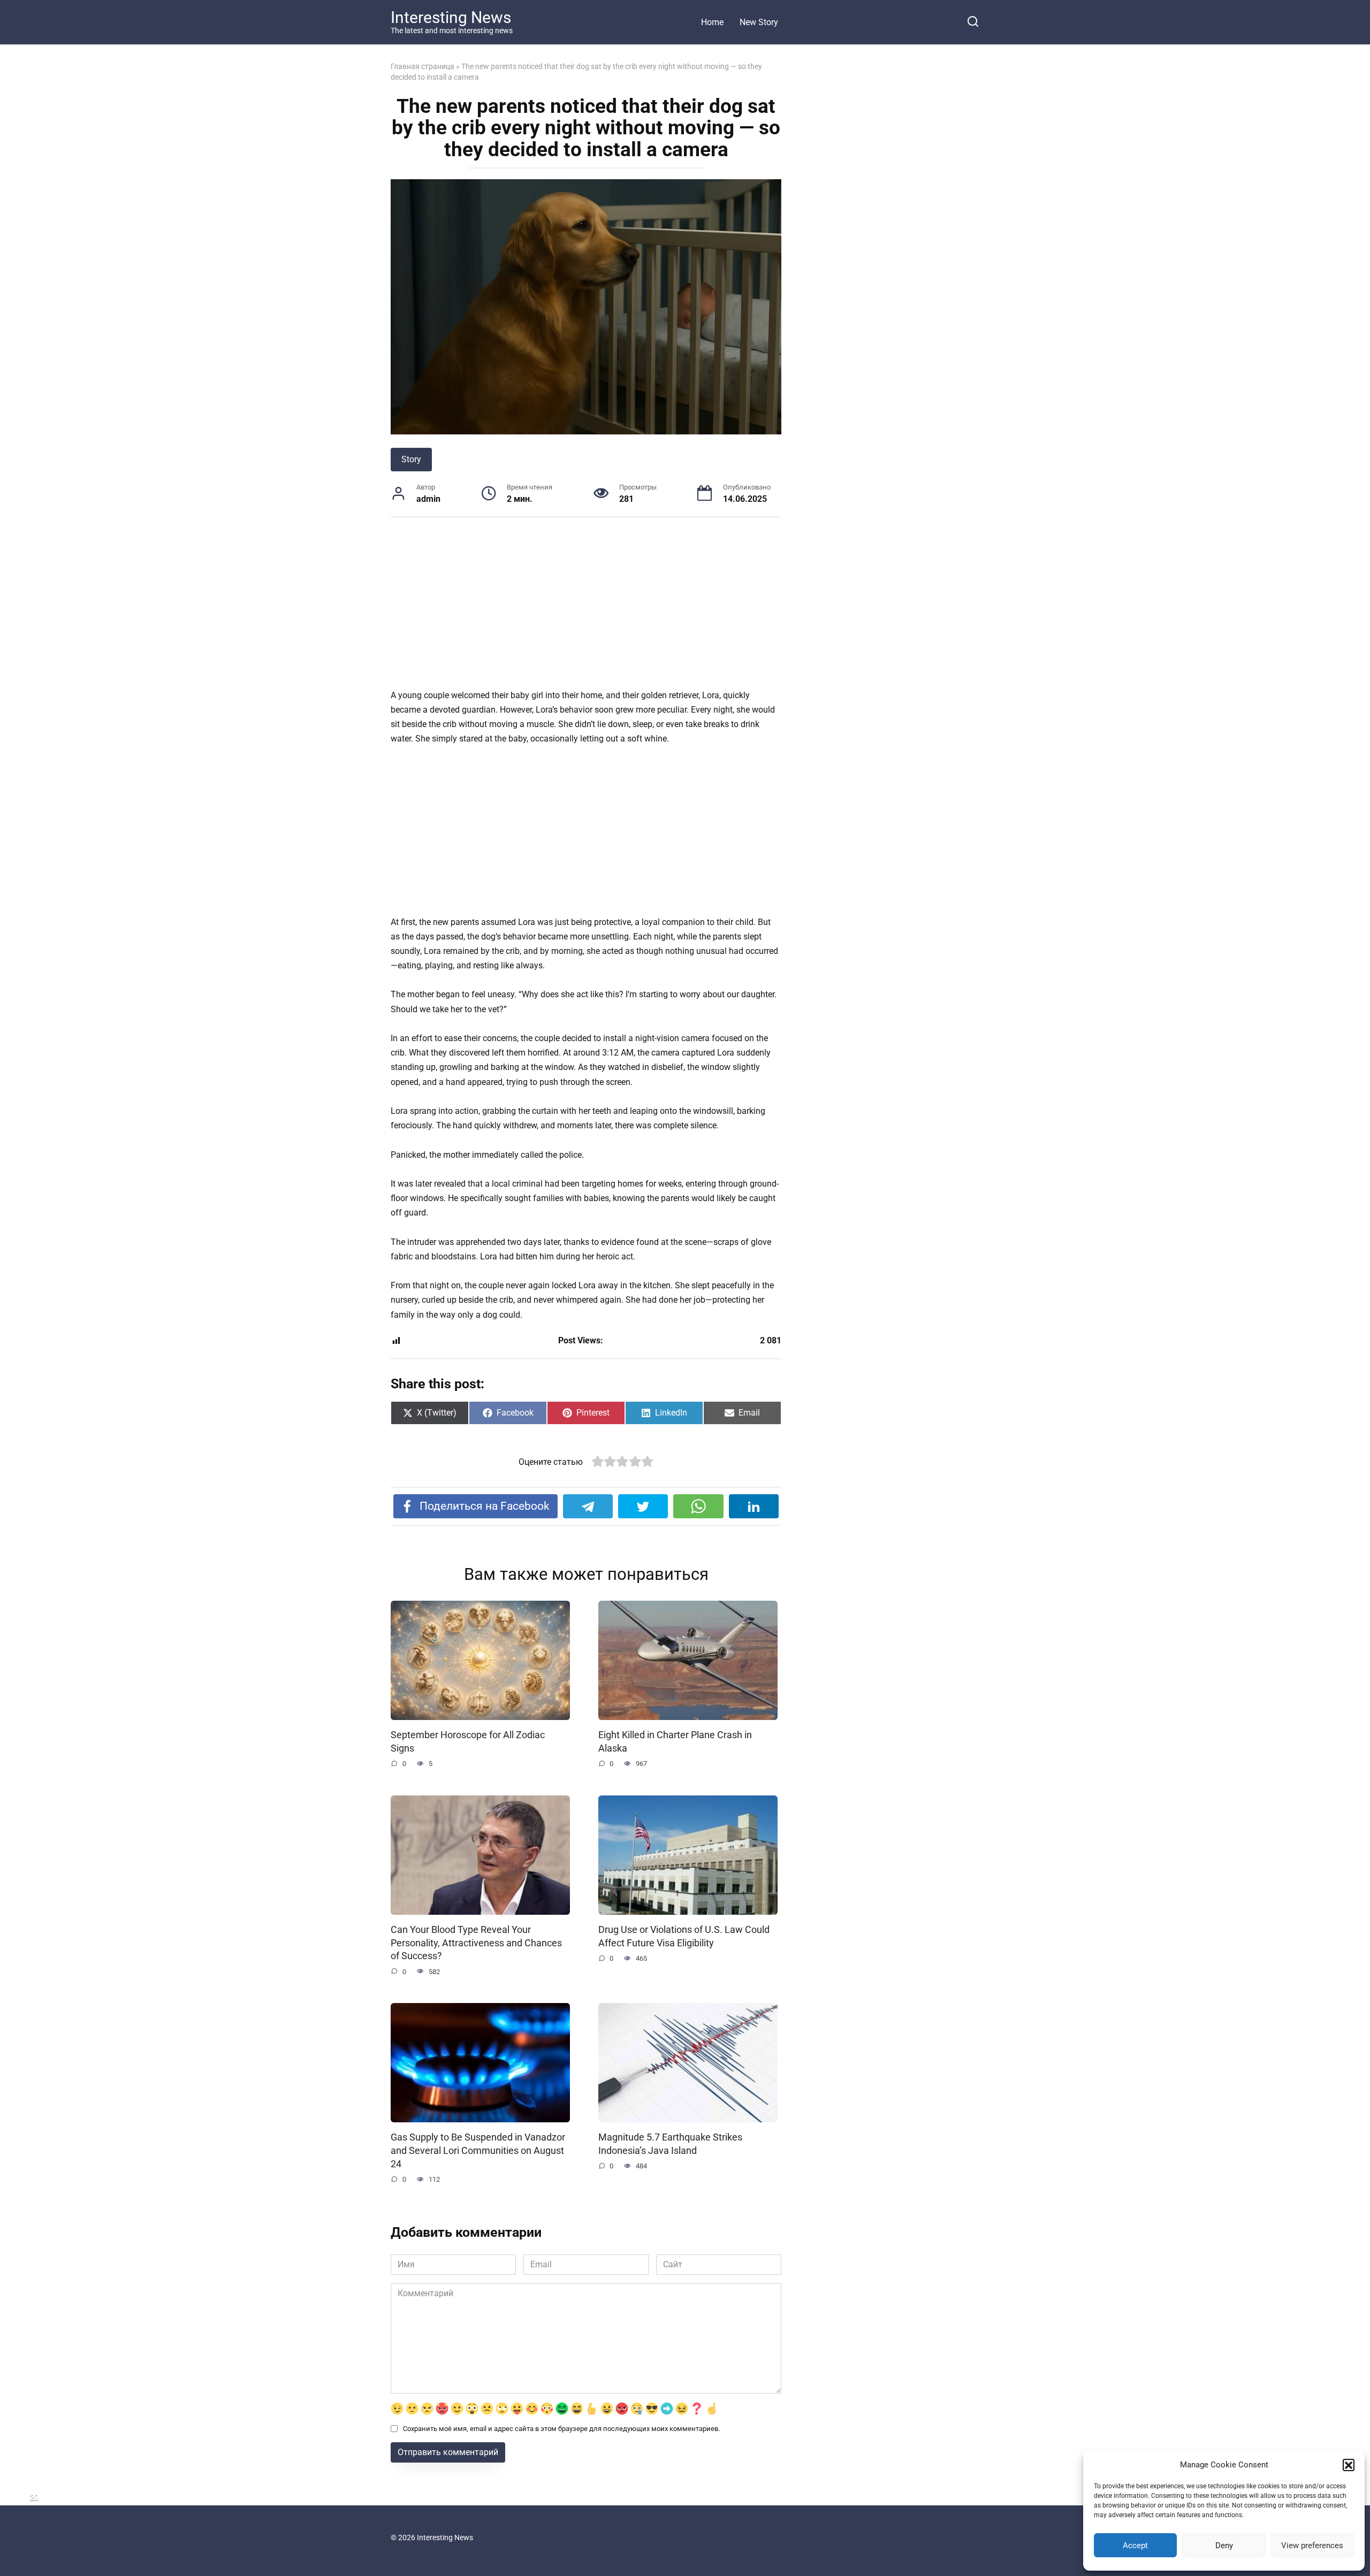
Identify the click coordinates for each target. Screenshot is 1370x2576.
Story (411, 459)
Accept (1135, 2546)
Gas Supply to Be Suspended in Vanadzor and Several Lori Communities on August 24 (478, 2150)
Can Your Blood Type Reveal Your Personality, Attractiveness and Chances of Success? (476, 1943)
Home (712, 22)
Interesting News (451, 17)
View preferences (1312, 2546)
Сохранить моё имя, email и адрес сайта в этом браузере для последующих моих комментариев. (561, 2429)
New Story (759, 22)
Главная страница (423, 66)
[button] (1349, 2465)
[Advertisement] (586, 609)
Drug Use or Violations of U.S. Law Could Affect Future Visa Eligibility (684, 1936)
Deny (1224, 2546)
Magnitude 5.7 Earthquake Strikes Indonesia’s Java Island (670, 2144)
